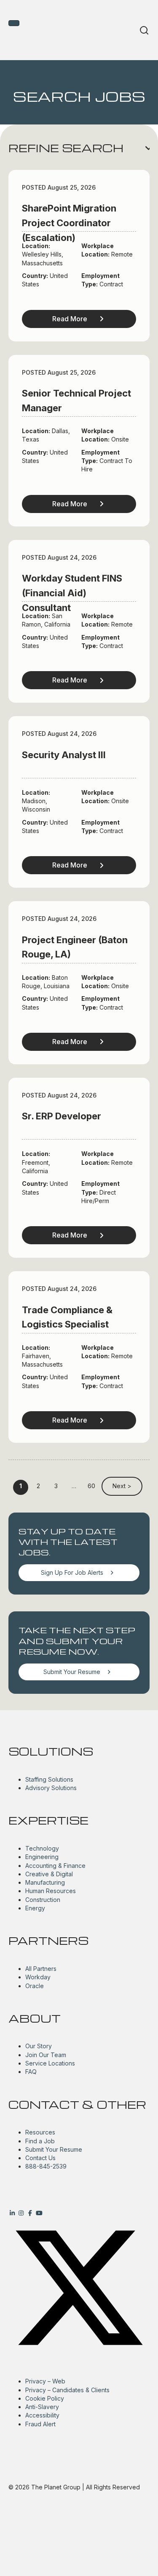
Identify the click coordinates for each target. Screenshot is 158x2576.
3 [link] (56, 1486)
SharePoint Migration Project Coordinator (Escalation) (69, 223)
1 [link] (21, 1486)
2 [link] (38, 1486)
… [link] (74, 1486)
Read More (70, 319)
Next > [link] (122, 1486)
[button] (79, 148)
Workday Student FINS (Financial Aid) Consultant (72, 593)
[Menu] (14, 23)
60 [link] (91, 1486)
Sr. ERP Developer (62, 1116)
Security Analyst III (64, 755)
